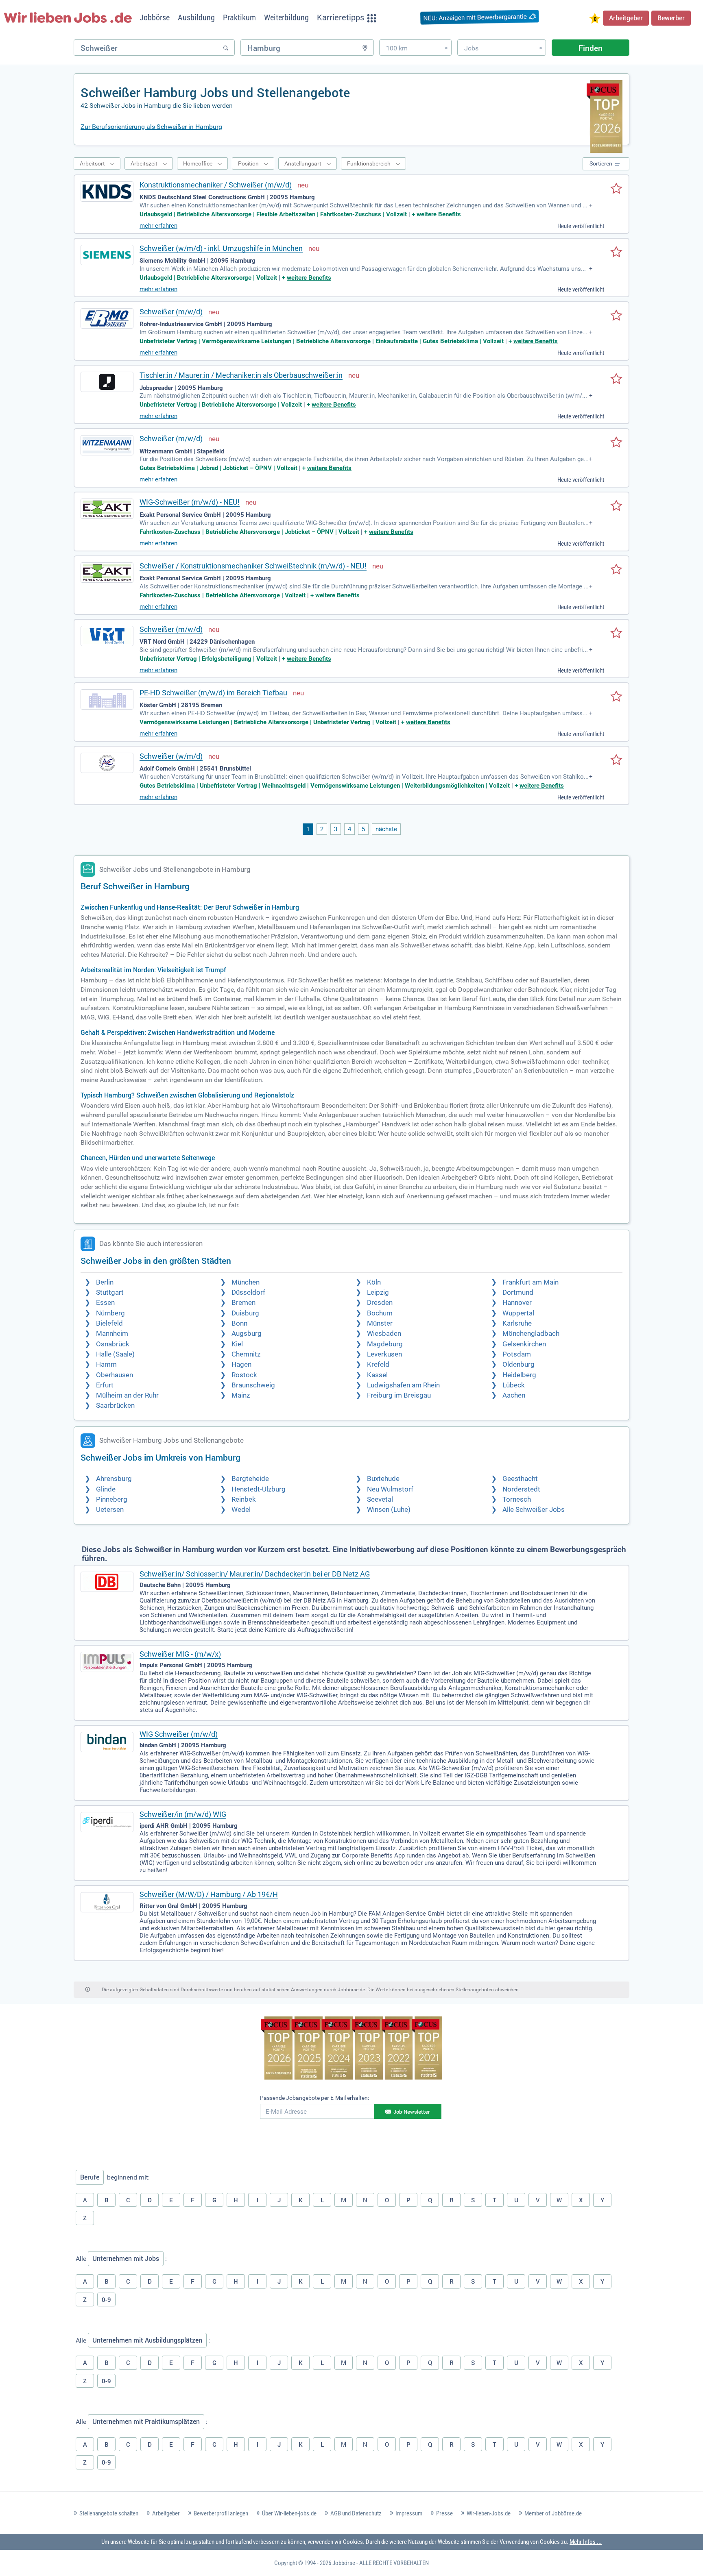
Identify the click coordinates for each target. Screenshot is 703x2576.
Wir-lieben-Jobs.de (489, 2513)
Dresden (380, 1303)
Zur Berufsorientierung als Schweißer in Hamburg (151, 127)
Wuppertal (518, 1313)
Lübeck (514, 1385)
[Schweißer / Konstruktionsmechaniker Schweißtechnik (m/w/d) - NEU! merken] (616, 570)
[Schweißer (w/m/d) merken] (616, 760)
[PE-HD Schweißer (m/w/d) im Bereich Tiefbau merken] (616, 697)
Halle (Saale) (115, 1354)
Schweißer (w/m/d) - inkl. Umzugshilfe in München (221, 248)
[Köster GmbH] (107, 699)
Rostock (244, 1375)
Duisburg (245, 1313)
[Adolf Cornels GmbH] (107, 763)
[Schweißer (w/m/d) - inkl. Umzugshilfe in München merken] (616, 253)
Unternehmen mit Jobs (126, 2258)
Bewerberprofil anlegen (221, 2513)
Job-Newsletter (412, 2112)
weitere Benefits (439, 214)
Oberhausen (115, 1375)
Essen (105, 1303)
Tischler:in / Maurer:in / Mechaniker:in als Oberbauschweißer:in (241, 375)
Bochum (380, 1313)
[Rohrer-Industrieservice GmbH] (107, 318)
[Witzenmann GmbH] (107, 445)
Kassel (377, 1375)
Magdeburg (385, 1344)
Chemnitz (246, 1354)
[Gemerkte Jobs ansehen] (595, 19)
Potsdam (517, 1354)
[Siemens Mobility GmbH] (107, 255)
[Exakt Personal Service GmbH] (107, 509)
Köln (374, 1282)
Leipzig (378, 1292)
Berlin (105, 1282)
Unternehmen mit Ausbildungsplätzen (147, 2340)
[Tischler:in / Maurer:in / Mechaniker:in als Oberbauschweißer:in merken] (616, 379)
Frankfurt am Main (531, 1282)
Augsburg (247, 1334)
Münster (380, 1323)
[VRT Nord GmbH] (107, 636)
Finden (591, 48)
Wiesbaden (384, 1334)
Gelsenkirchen (524, 1344)
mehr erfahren (158, 226)
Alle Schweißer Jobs (534, 1510)
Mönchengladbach (531, 1334)
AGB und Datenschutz (356, 2513)
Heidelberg (519, 1375)
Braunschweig (253, 1385)
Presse (444, 2513)
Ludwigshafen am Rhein (403, 1385)
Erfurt (105, 1385)
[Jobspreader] (107, 382)
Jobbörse (344, 2563)
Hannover (517, 1303)
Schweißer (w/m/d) (171, 756)
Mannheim (112, 1334)
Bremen (243, 1303)
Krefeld (378, 1364)
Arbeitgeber (626, 18)
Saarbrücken (115, 1406)
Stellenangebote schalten (109, 2513)
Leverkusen (384, 1354)
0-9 (106, 2299)
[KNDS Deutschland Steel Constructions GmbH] (107, 192)
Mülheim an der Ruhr (127, 1395)
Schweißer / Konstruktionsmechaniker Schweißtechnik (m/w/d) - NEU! (253, 566)
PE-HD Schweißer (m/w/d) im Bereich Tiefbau (213, 693)
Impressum (409, 2513)
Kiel (237, 1344)
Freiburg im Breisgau (399, 1395)
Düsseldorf (248, 1292)
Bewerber (671, 18)
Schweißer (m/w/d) (171, 312)
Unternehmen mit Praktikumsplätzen (146, 2421)
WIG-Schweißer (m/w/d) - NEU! (190, 502)
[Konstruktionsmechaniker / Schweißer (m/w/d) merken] (616, 189)
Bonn (239, 1323)
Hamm (106, 1364)
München (246, 1282)
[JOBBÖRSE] (68, 17)
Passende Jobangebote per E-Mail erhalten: (314, 2098)
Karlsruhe (517, 1323)
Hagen (241, 1364)
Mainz (241, 1395)
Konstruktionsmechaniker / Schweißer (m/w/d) (216, 185)
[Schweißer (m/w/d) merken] (616, 316)
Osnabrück (113, 1344)
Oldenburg (519, 1364)
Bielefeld (109, 1323)
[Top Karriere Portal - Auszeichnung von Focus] (352, 2049)
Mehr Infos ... (586, 2542)
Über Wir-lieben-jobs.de (289, 2513)
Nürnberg (110, 1313)
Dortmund (518, 1292)
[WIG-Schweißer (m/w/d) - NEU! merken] (616, 506)
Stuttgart (110, 1292)
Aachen (514, 1395)
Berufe (90, 2177)
